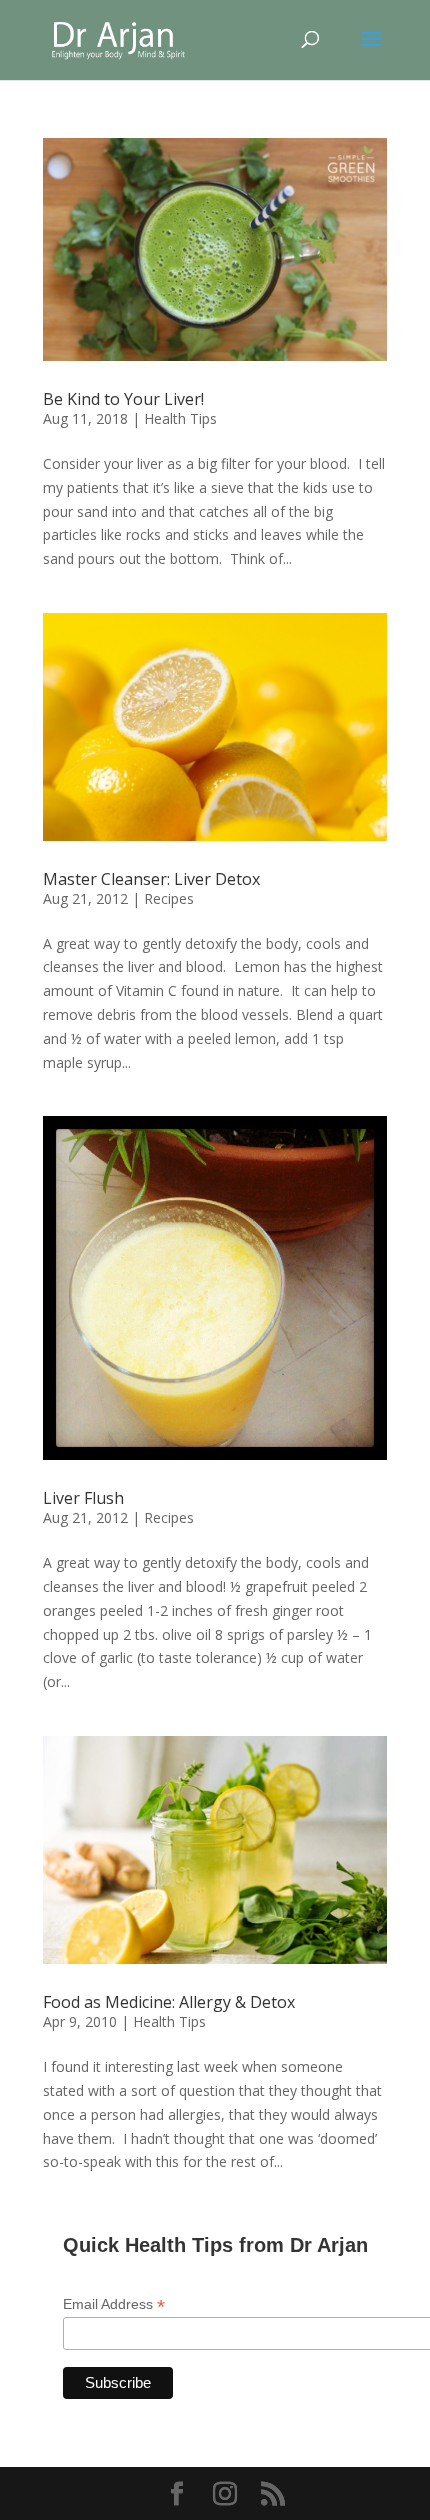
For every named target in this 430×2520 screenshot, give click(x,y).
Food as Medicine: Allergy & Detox (169, 2002)
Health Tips (180, 418)
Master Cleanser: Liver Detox (151, 879)
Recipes (169, 898)
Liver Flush (83, 1498)
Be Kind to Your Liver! (123, 399)
